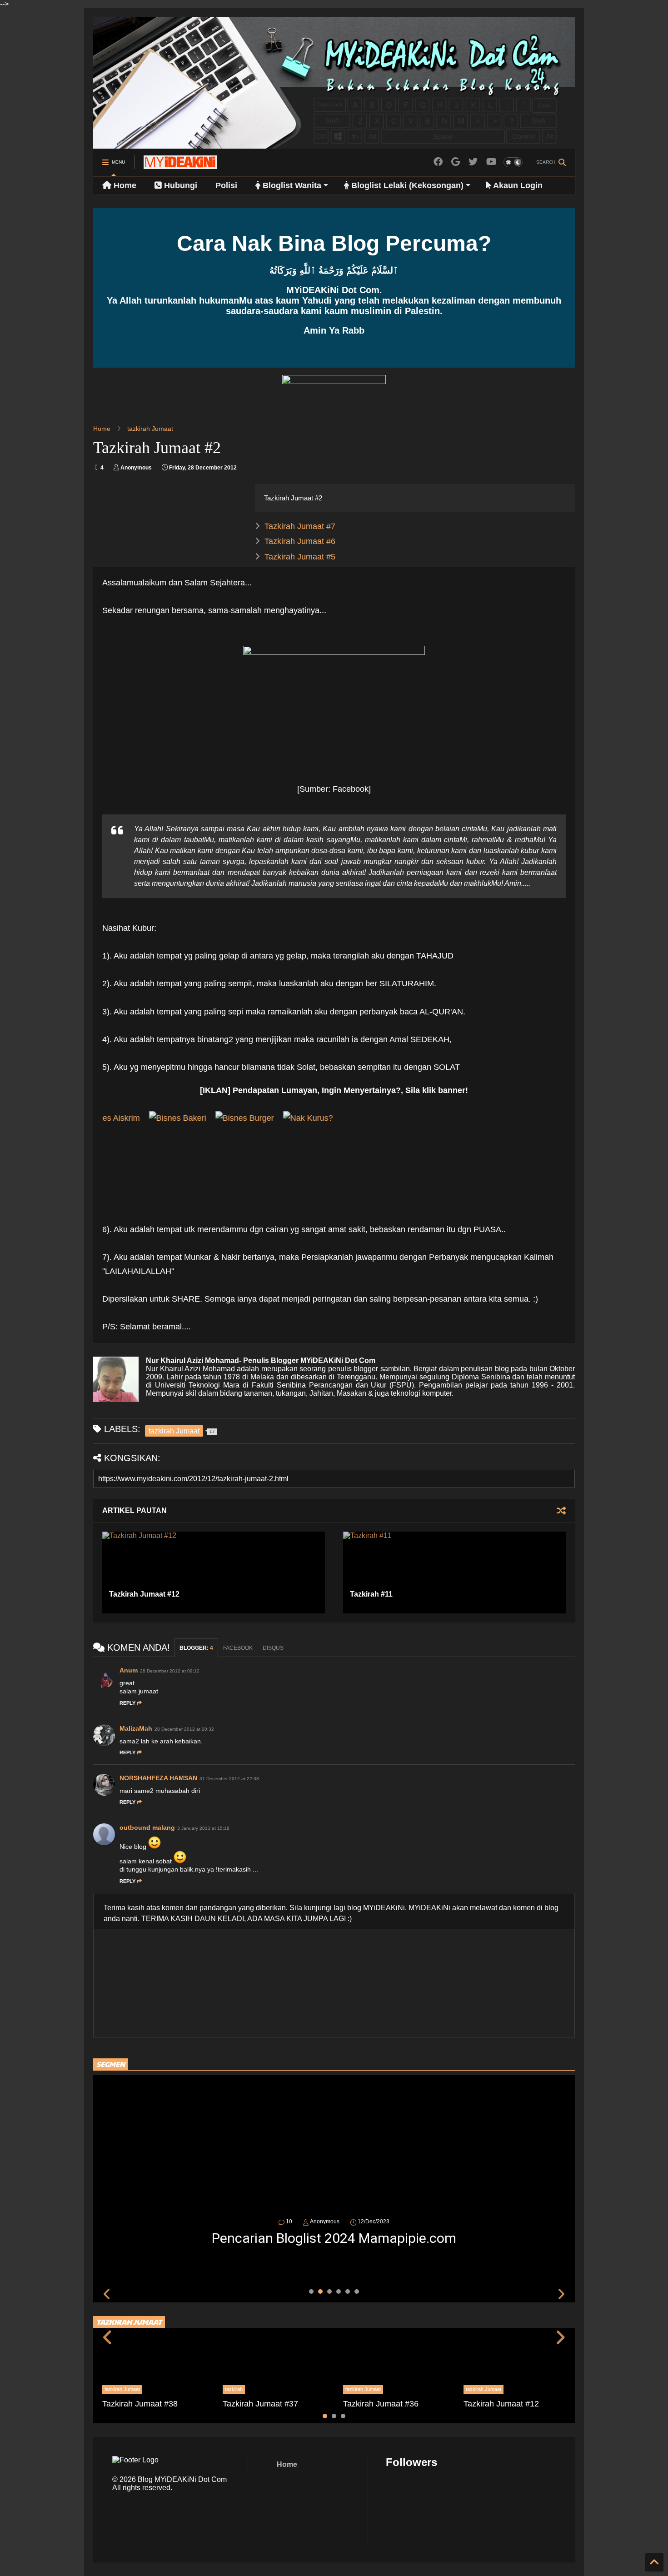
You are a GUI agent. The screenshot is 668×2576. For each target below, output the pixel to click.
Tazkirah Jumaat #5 (300, 557)
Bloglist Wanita (291, 185)
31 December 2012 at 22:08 (229, 1779)
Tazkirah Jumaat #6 (300, 541)
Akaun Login (517, 185)
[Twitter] (473, 162)
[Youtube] (491, 162)
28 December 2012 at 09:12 (170, 1671)
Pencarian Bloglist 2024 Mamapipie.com (334, 2238)
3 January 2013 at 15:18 (203, 1828)
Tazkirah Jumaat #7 (300, 526)
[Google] (456, 162)
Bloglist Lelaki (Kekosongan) (406, 185)
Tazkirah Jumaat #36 (381, 2404)
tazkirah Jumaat (150, 429)
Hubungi (179, 185)
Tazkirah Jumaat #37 (260, 2404)
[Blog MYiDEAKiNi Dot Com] (180, 165)
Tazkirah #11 (371, 1594)
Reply (127, 1703)
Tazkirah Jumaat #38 (140, 2404)
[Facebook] (438, 162)
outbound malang (147, 1827)
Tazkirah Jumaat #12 (144, 1594)
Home (124, 185)
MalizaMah (136, 1728)
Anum (129, 1670)
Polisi (226, 185)
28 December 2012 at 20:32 (184, 1729)
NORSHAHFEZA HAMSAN (158, 1778)
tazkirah (234, 2389)
